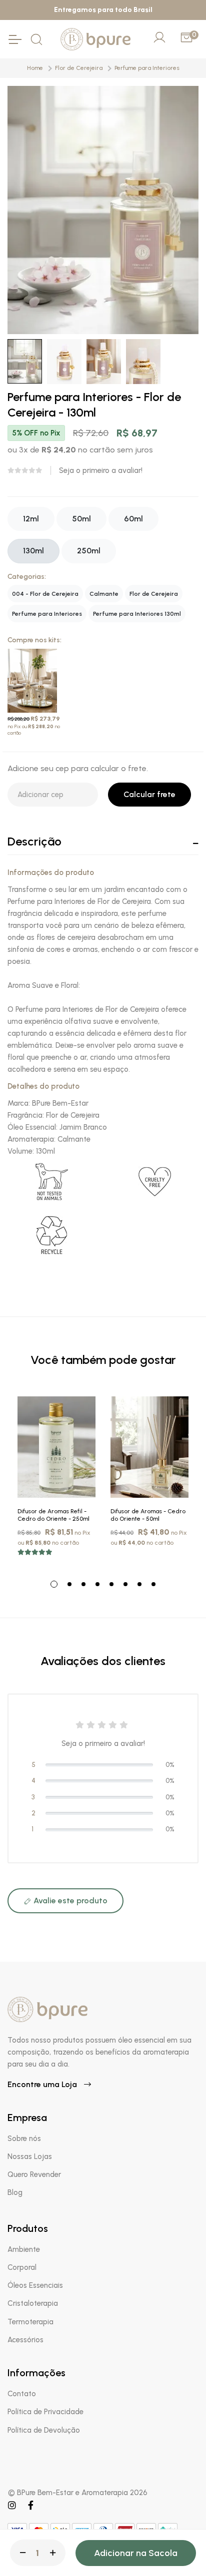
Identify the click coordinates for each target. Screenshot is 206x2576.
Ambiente (24, 2249)
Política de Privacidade (45, 2412)
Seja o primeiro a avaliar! (101, 470)
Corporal (22, 2267)
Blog (15, 2192)
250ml (89, 551)
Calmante (104, 594)
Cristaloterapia (33, 2303)
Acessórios (25, 2340)
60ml (133, 519)
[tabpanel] (56, 1481)
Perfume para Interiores (147, 68)
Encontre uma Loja (43, 2084)
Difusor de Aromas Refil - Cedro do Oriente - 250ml (53, 1515)
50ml (81, 519)
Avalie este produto (69, 1901)
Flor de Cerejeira (79, 68)
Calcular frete (149, 794)
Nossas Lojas (30, 2156)
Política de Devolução (44, 2430)
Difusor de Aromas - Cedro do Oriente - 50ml (148, 1515)
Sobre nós (24, 2139)
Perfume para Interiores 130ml (137, 614)
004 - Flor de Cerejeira (45, 594)
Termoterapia (30, 2322)
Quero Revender (34, 2174)
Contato (22, 2394)
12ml (31, 519)
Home (35, 68)
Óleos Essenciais (35, 2285)
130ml (33, 551)
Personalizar (64, 1487)
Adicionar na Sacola (136, 2553)
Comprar (150, 1487)
